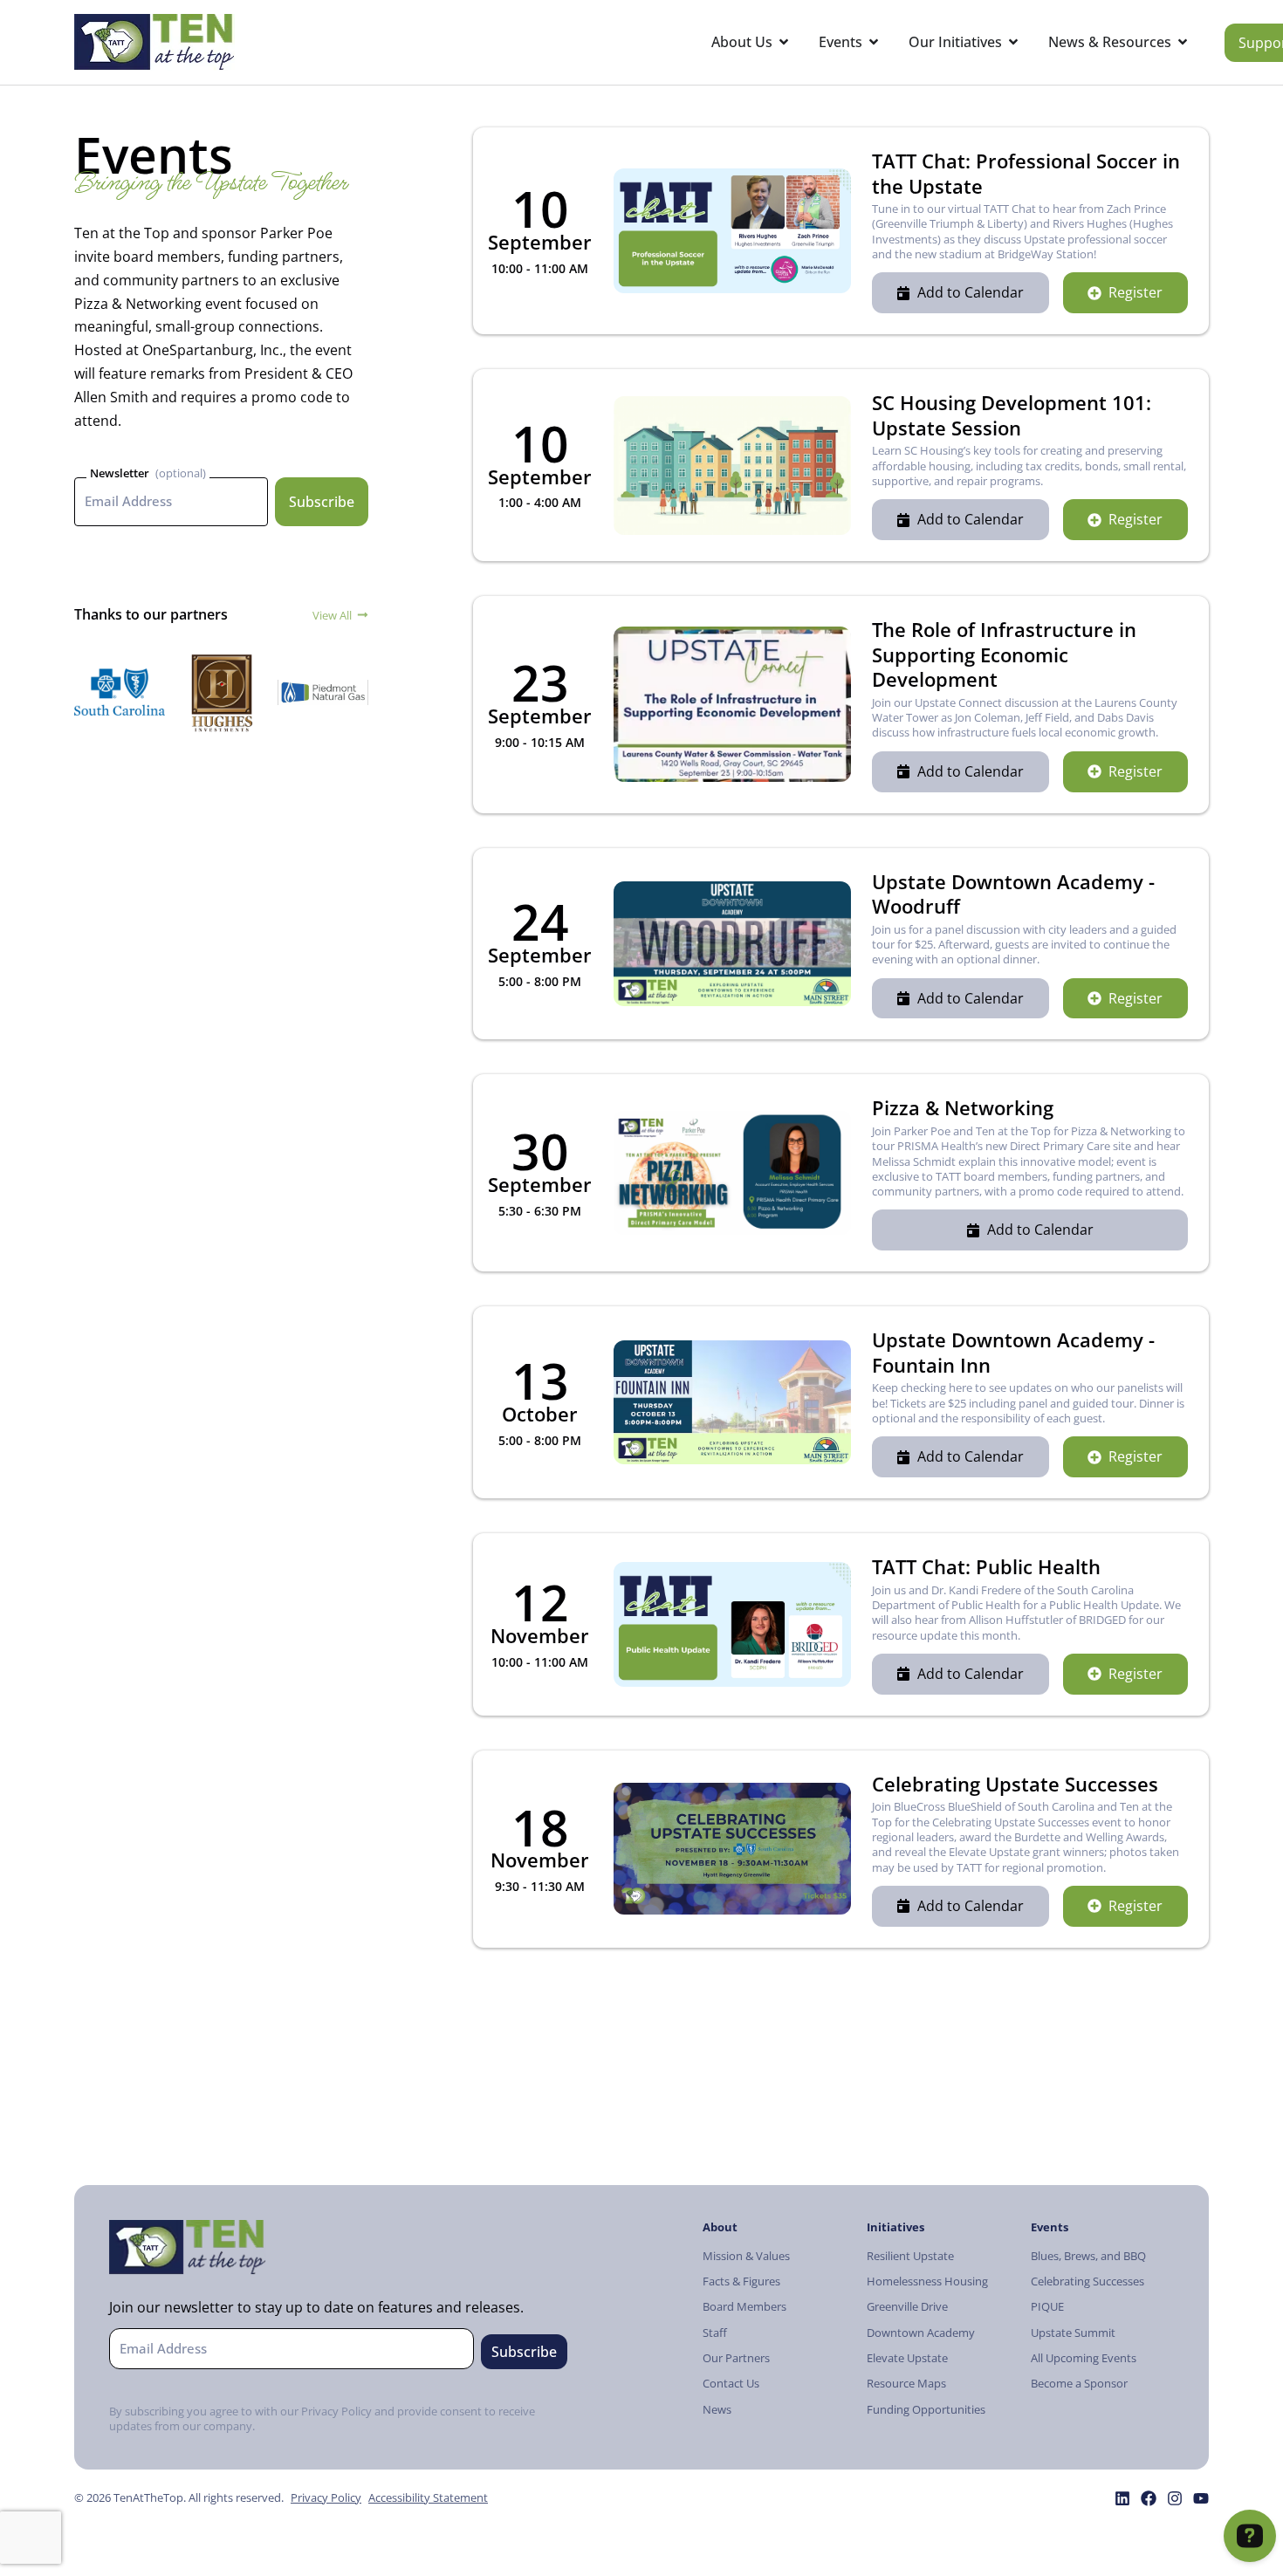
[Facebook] (1149, 2498)
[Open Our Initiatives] (1013, 42)
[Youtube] (1201, 2498)
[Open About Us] (784, 42)
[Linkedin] (1122, 2498)
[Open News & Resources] (1183, 42)
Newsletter (120, 473)
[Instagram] (1175, 2498)
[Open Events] (874, 42)
